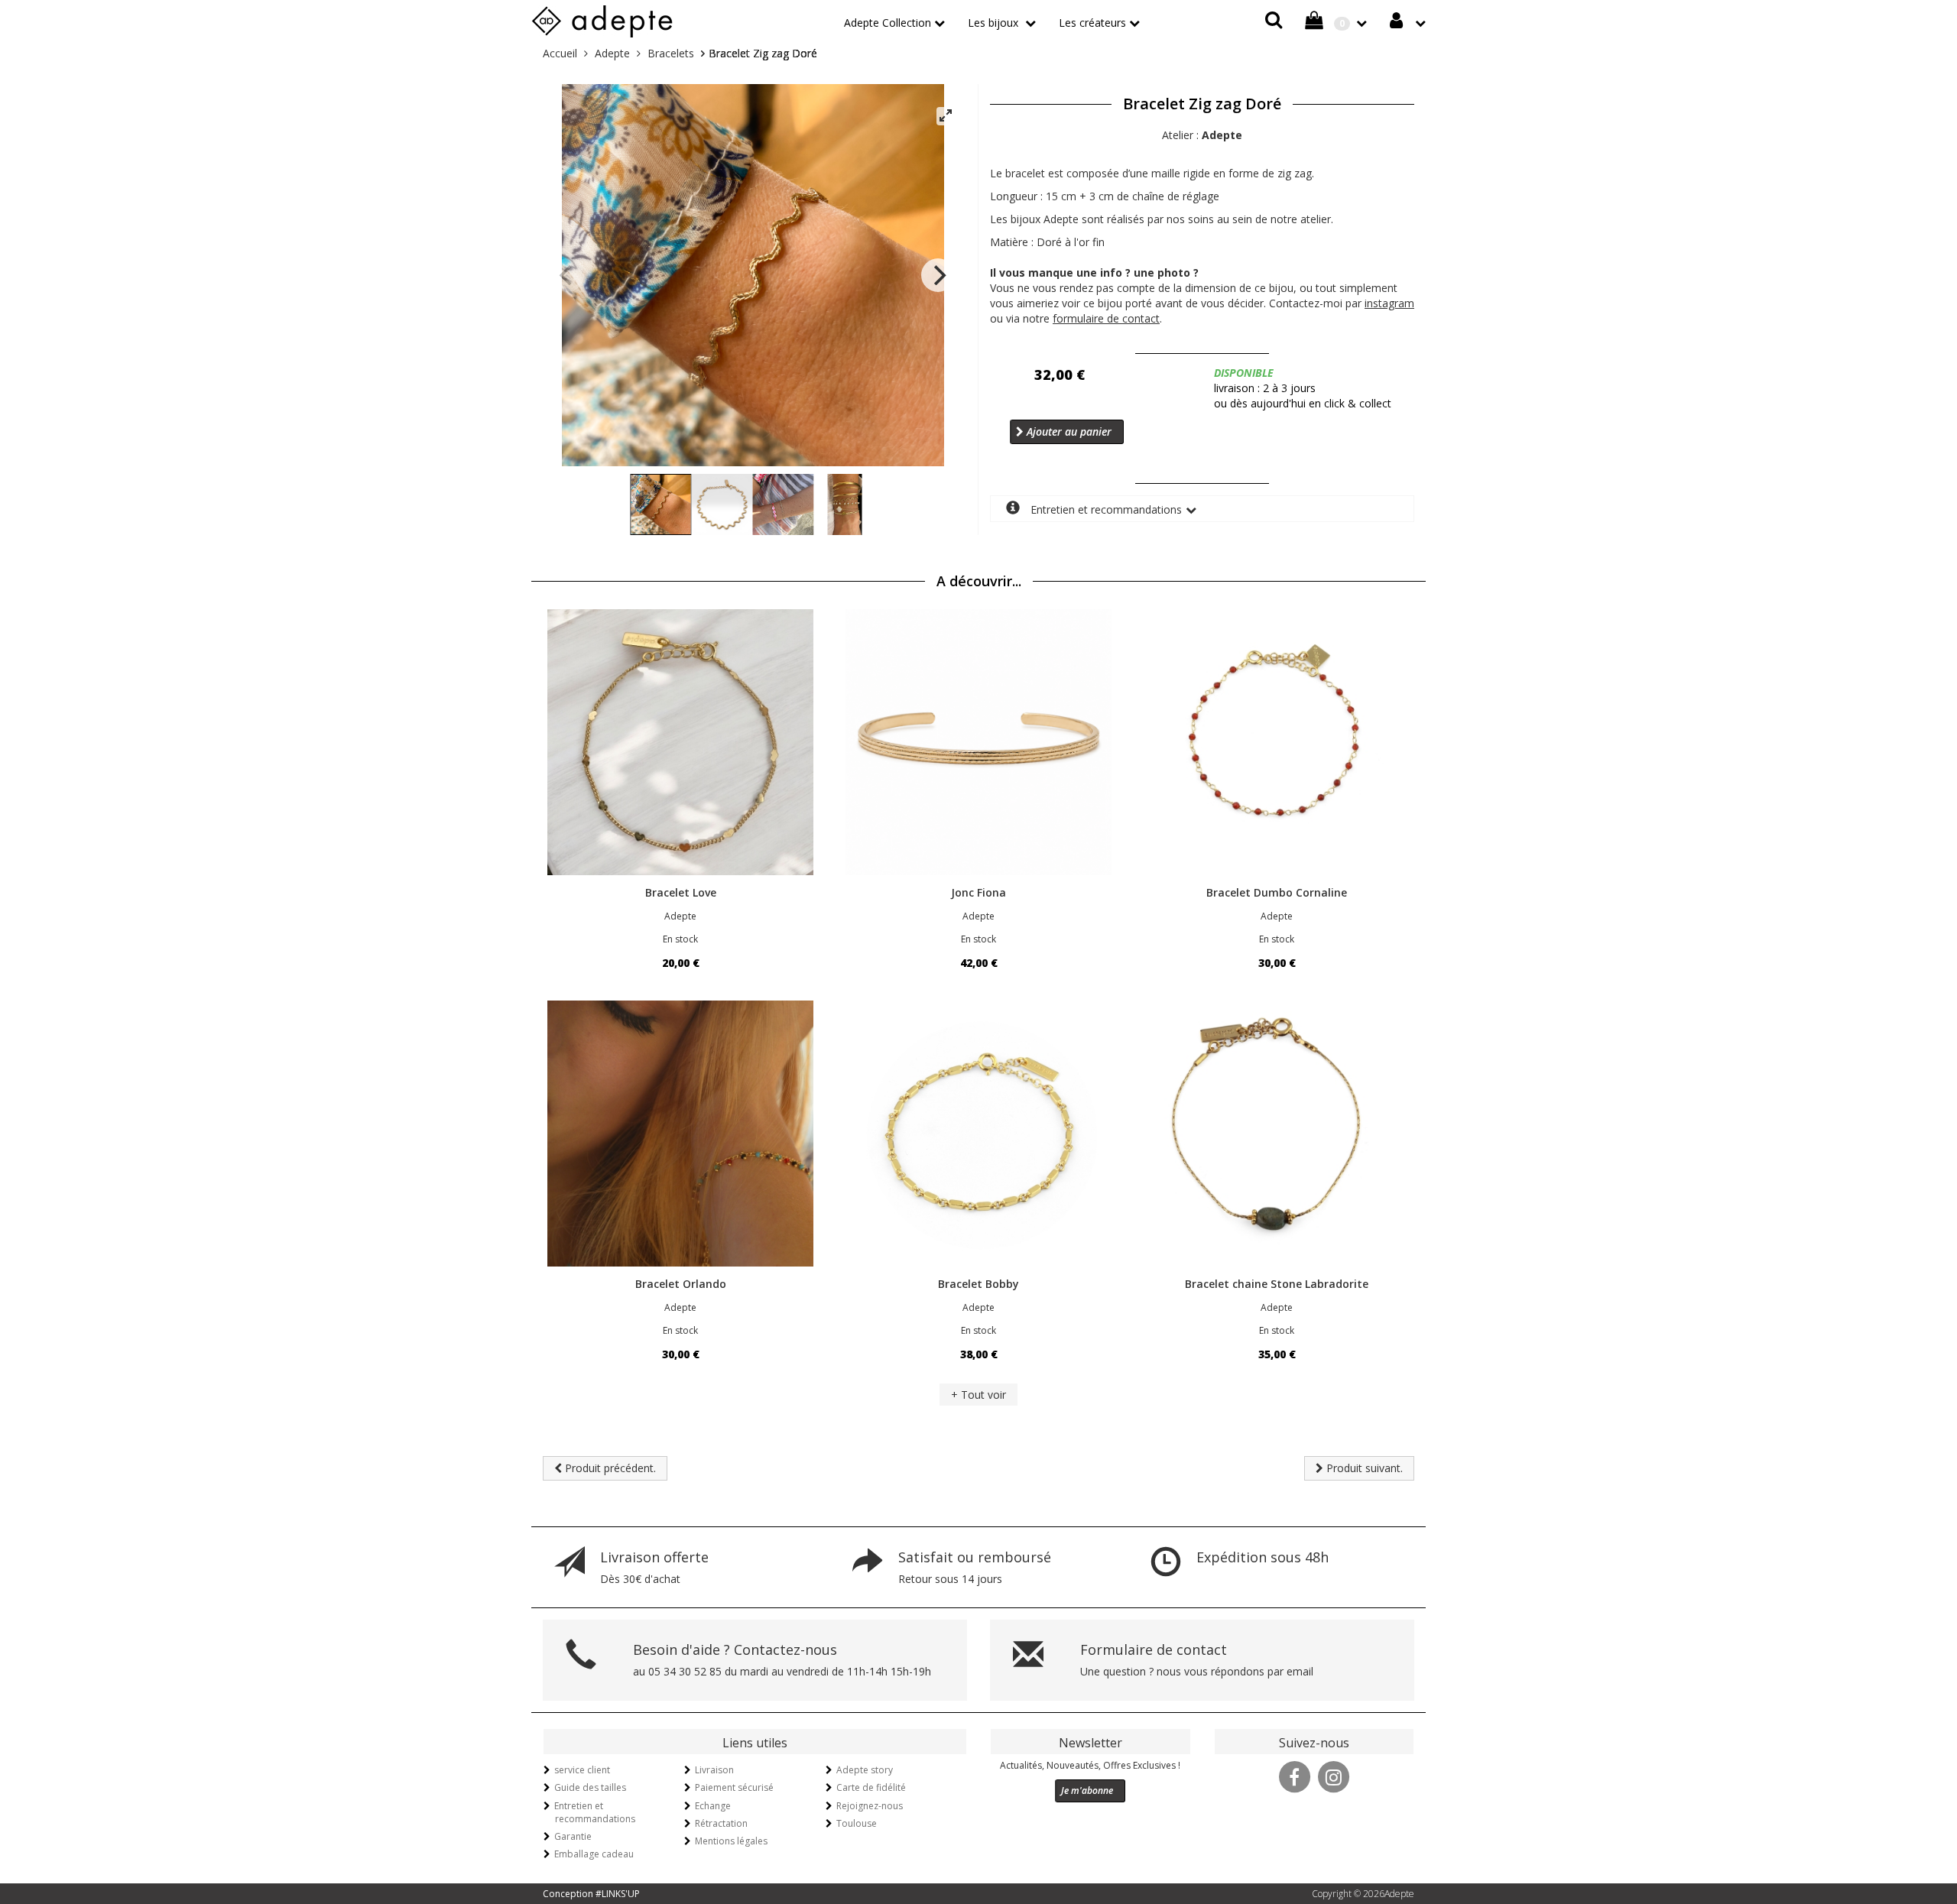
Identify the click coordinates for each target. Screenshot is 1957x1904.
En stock (680, 939)
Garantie (573, 1836)
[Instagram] (1333, 1776)
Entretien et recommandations (1105, 509)
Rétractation (721, 1823)
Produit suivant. (1363, 1468)
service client (582, 1770)
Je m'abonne (1087, 1790)
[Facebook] (1294, 1776)
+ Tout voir (978, 1395)
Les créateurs (1092, 23)
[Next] (938, 275)
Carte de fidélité (871, 1787)
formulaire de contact (1106, 318)
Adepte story (865, 1770)
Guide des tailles (590, 1787)
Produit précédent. (609, 1468)
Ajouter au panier (1068, 431)
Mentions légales (731, 1841)
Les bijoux (995, 23)
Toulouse (857, 1823)
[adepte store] (602, 19)
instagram (1389, 303)
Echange (713, 1806)
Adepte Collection (888, 23)
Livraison (714, 1770)
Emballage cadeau (594, 1854)
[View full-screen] (946, 116)
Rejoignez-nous (870, 1806)
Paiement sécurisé (734, 1787)
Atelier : (1202, 135)
